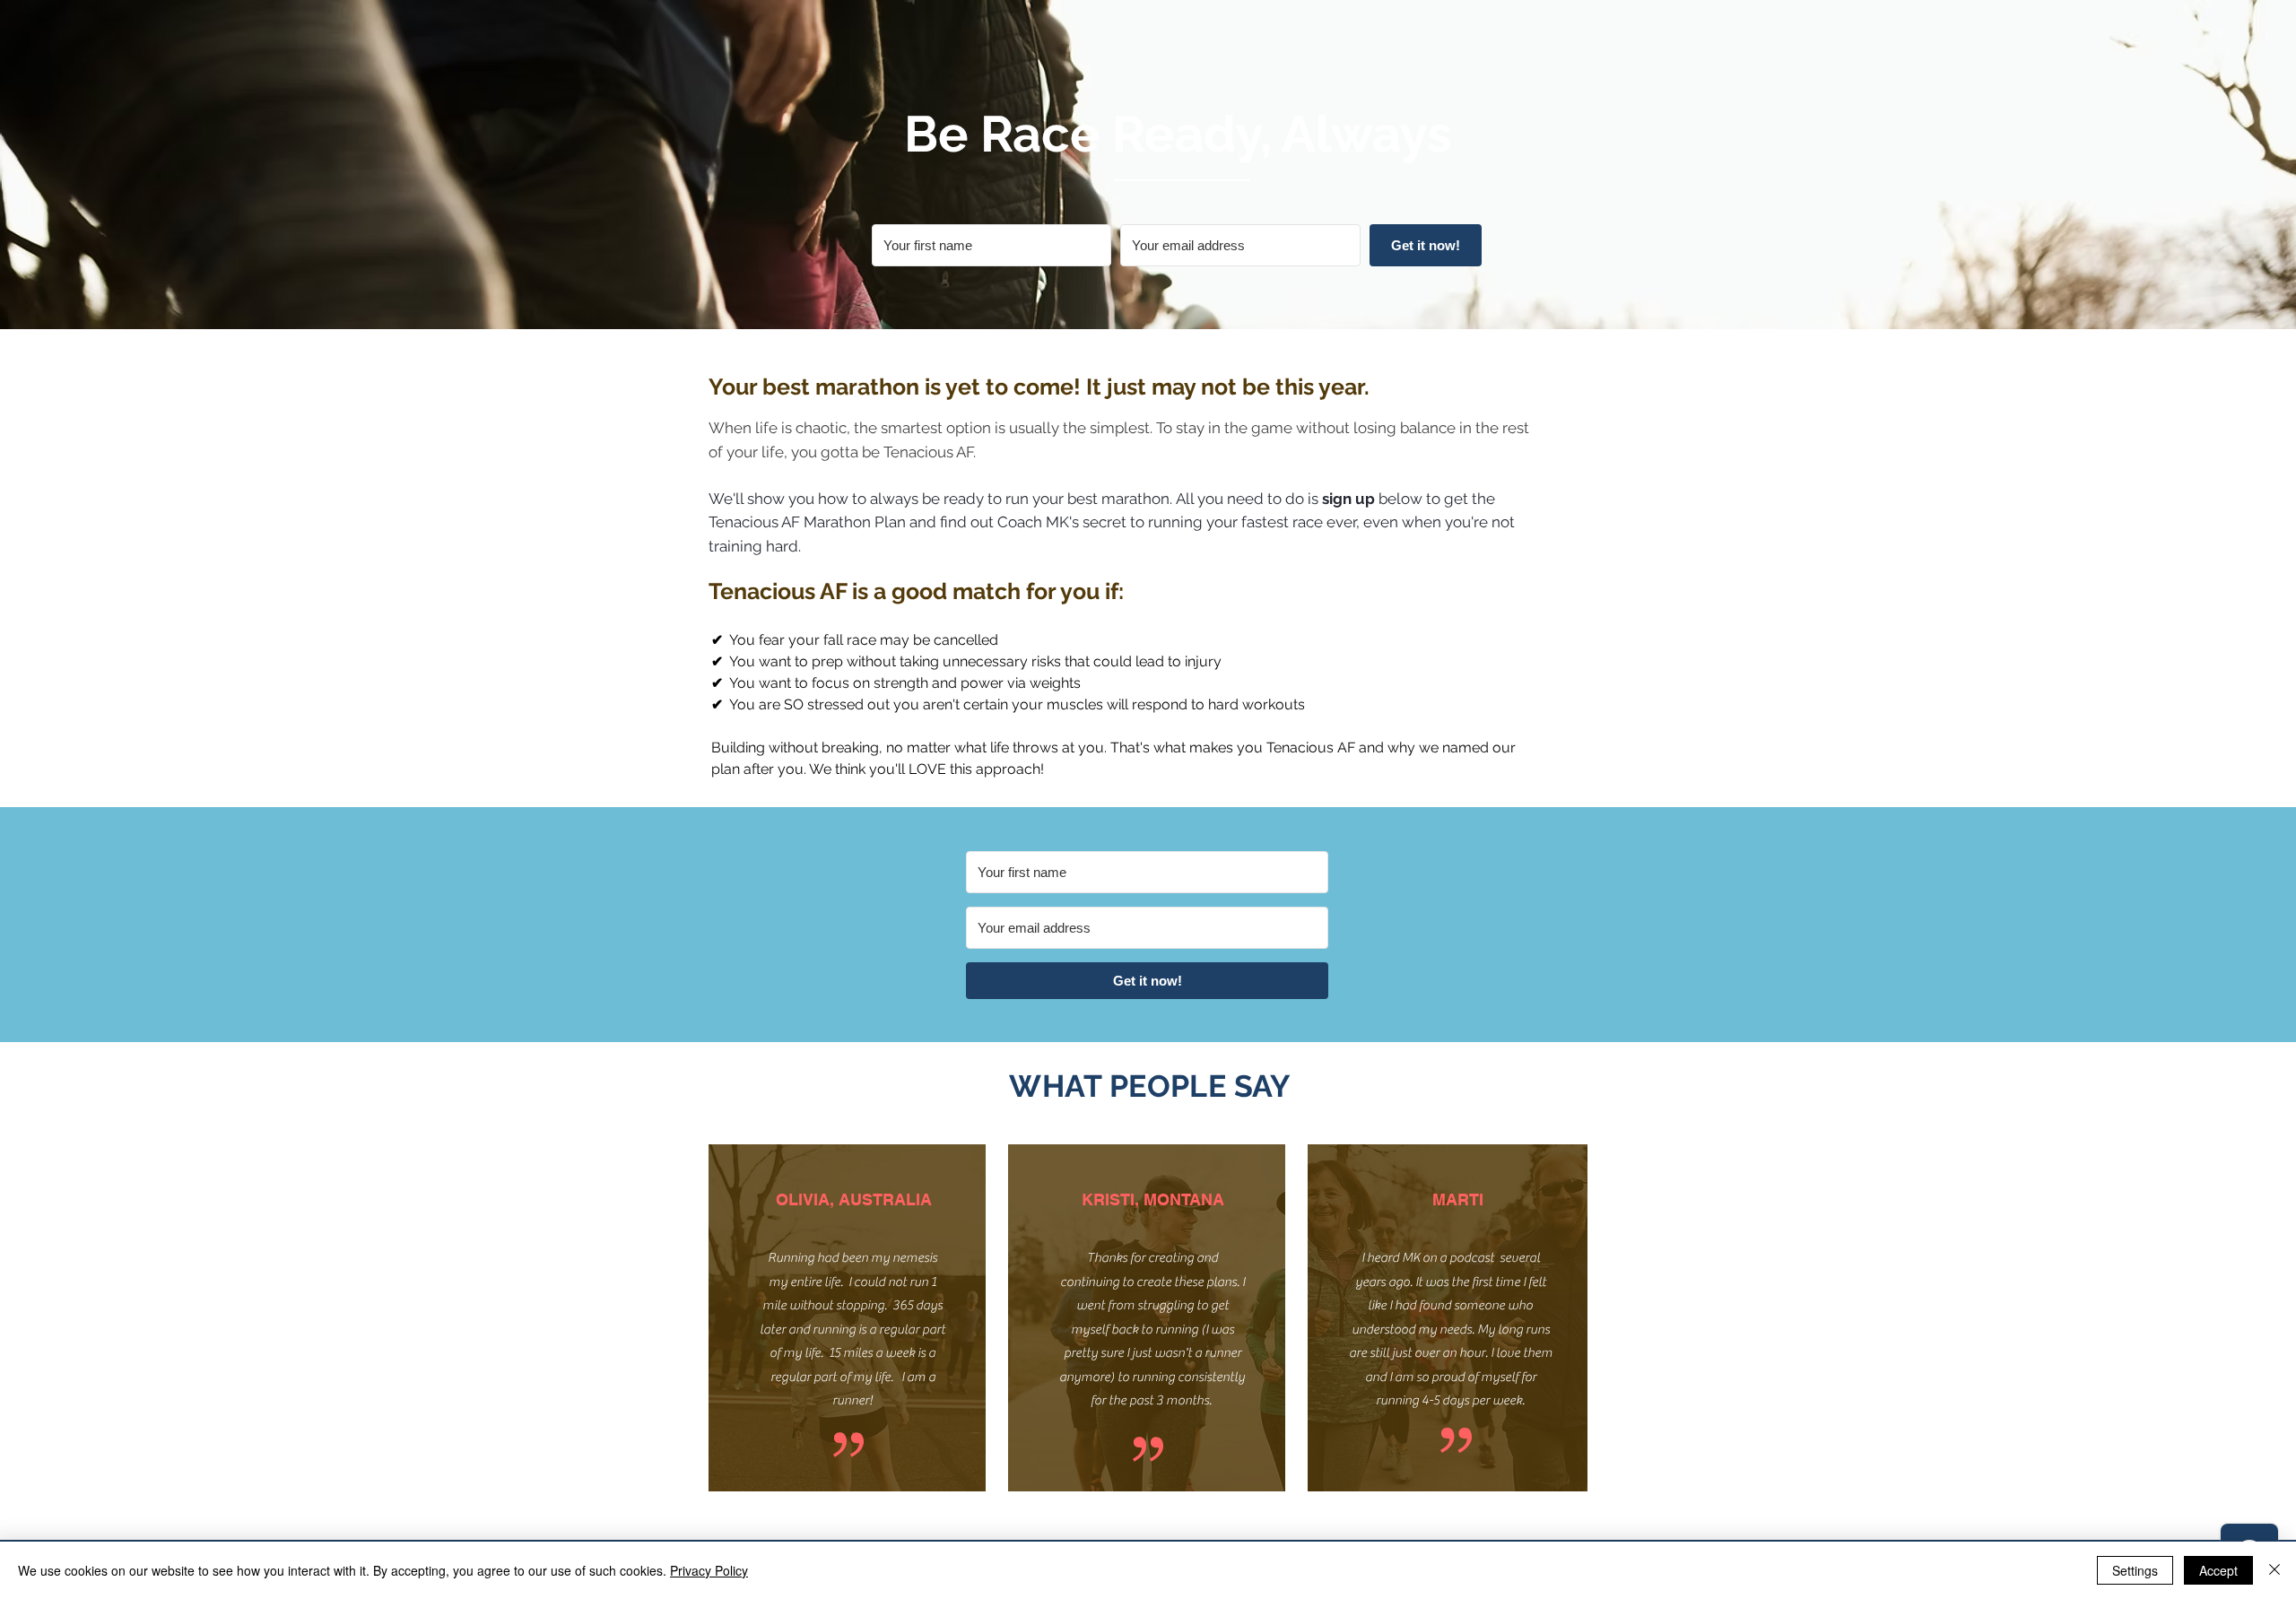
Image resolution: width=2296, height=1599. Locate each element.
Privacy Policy (709, 1570)
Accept (2218, 1570)
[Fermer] (2274, 1570)
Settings (2135, 1570)
